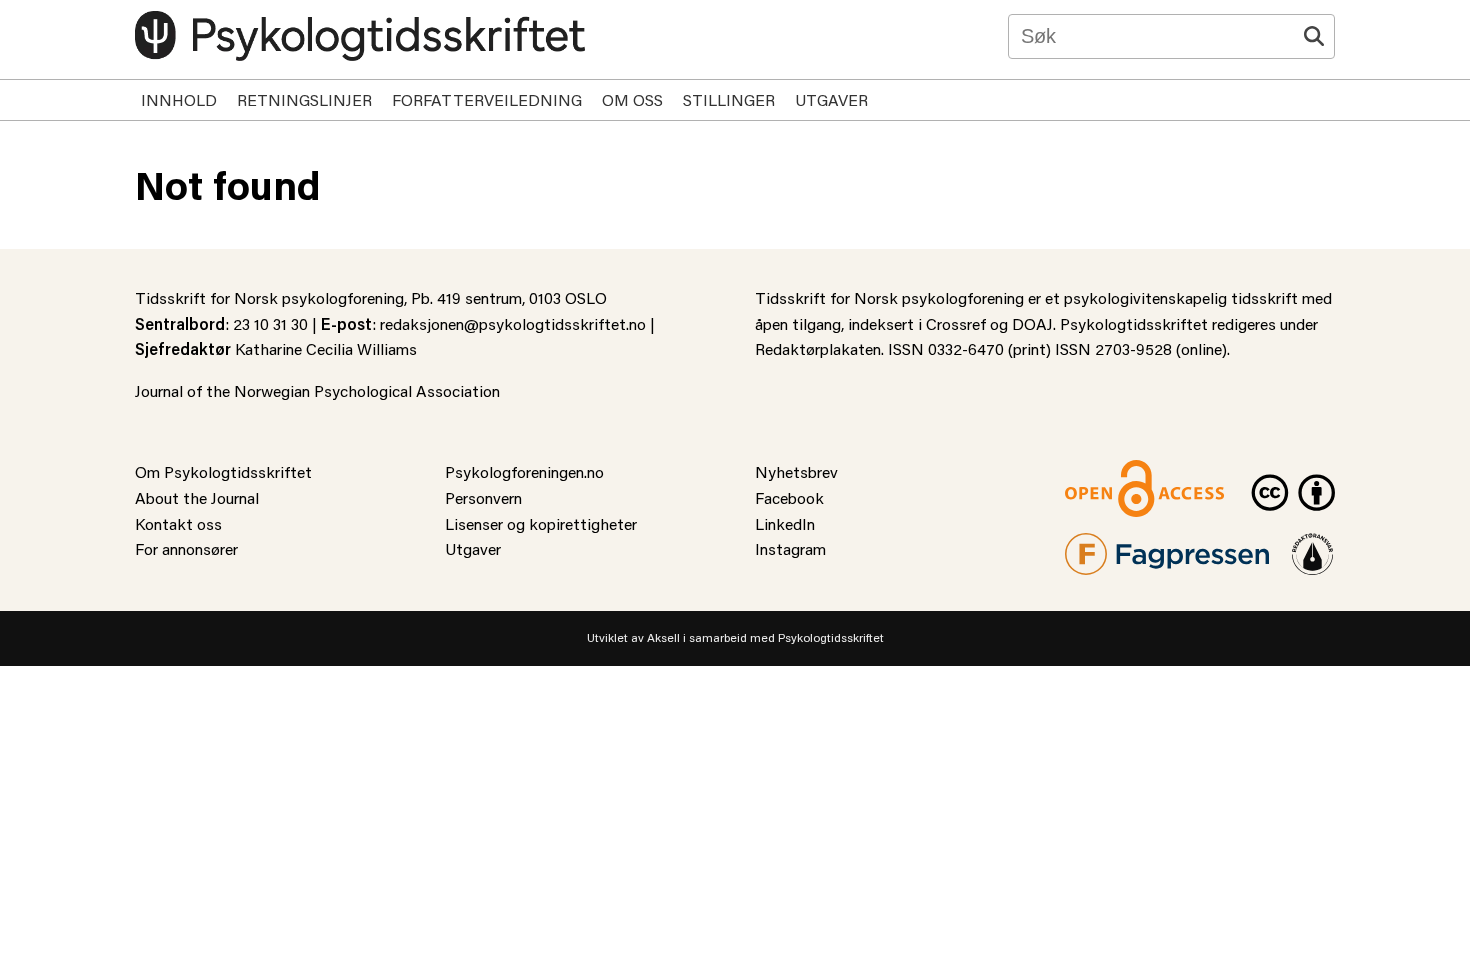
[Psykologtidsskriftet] (360, 36)
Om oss (632, 99)
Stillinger (729, 99)
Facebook (789, 497)
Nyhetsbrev (796, 471)
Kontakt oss (178, 523)
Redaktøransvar (1313, 545)
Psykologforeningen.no (524, 471)
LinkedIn (785, 523)
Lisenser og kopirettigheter (541, 523)
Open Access (1111, 471)
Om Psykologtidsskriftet (223, 471)
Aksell (663, 637)
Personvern (483, 497)
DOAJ (1032, 323)
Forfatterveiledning (487, 99)
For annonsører (186, 548)
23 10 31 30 (270, 323)
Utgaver (831, 99)
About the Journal (197, 497)
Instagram (790, 548)
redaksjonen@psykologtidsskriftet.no (513, 323)
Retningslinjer (304, 99)
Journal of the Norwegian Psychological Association (317, 390)
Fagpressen (1105, 545)
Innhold (179, 99)
